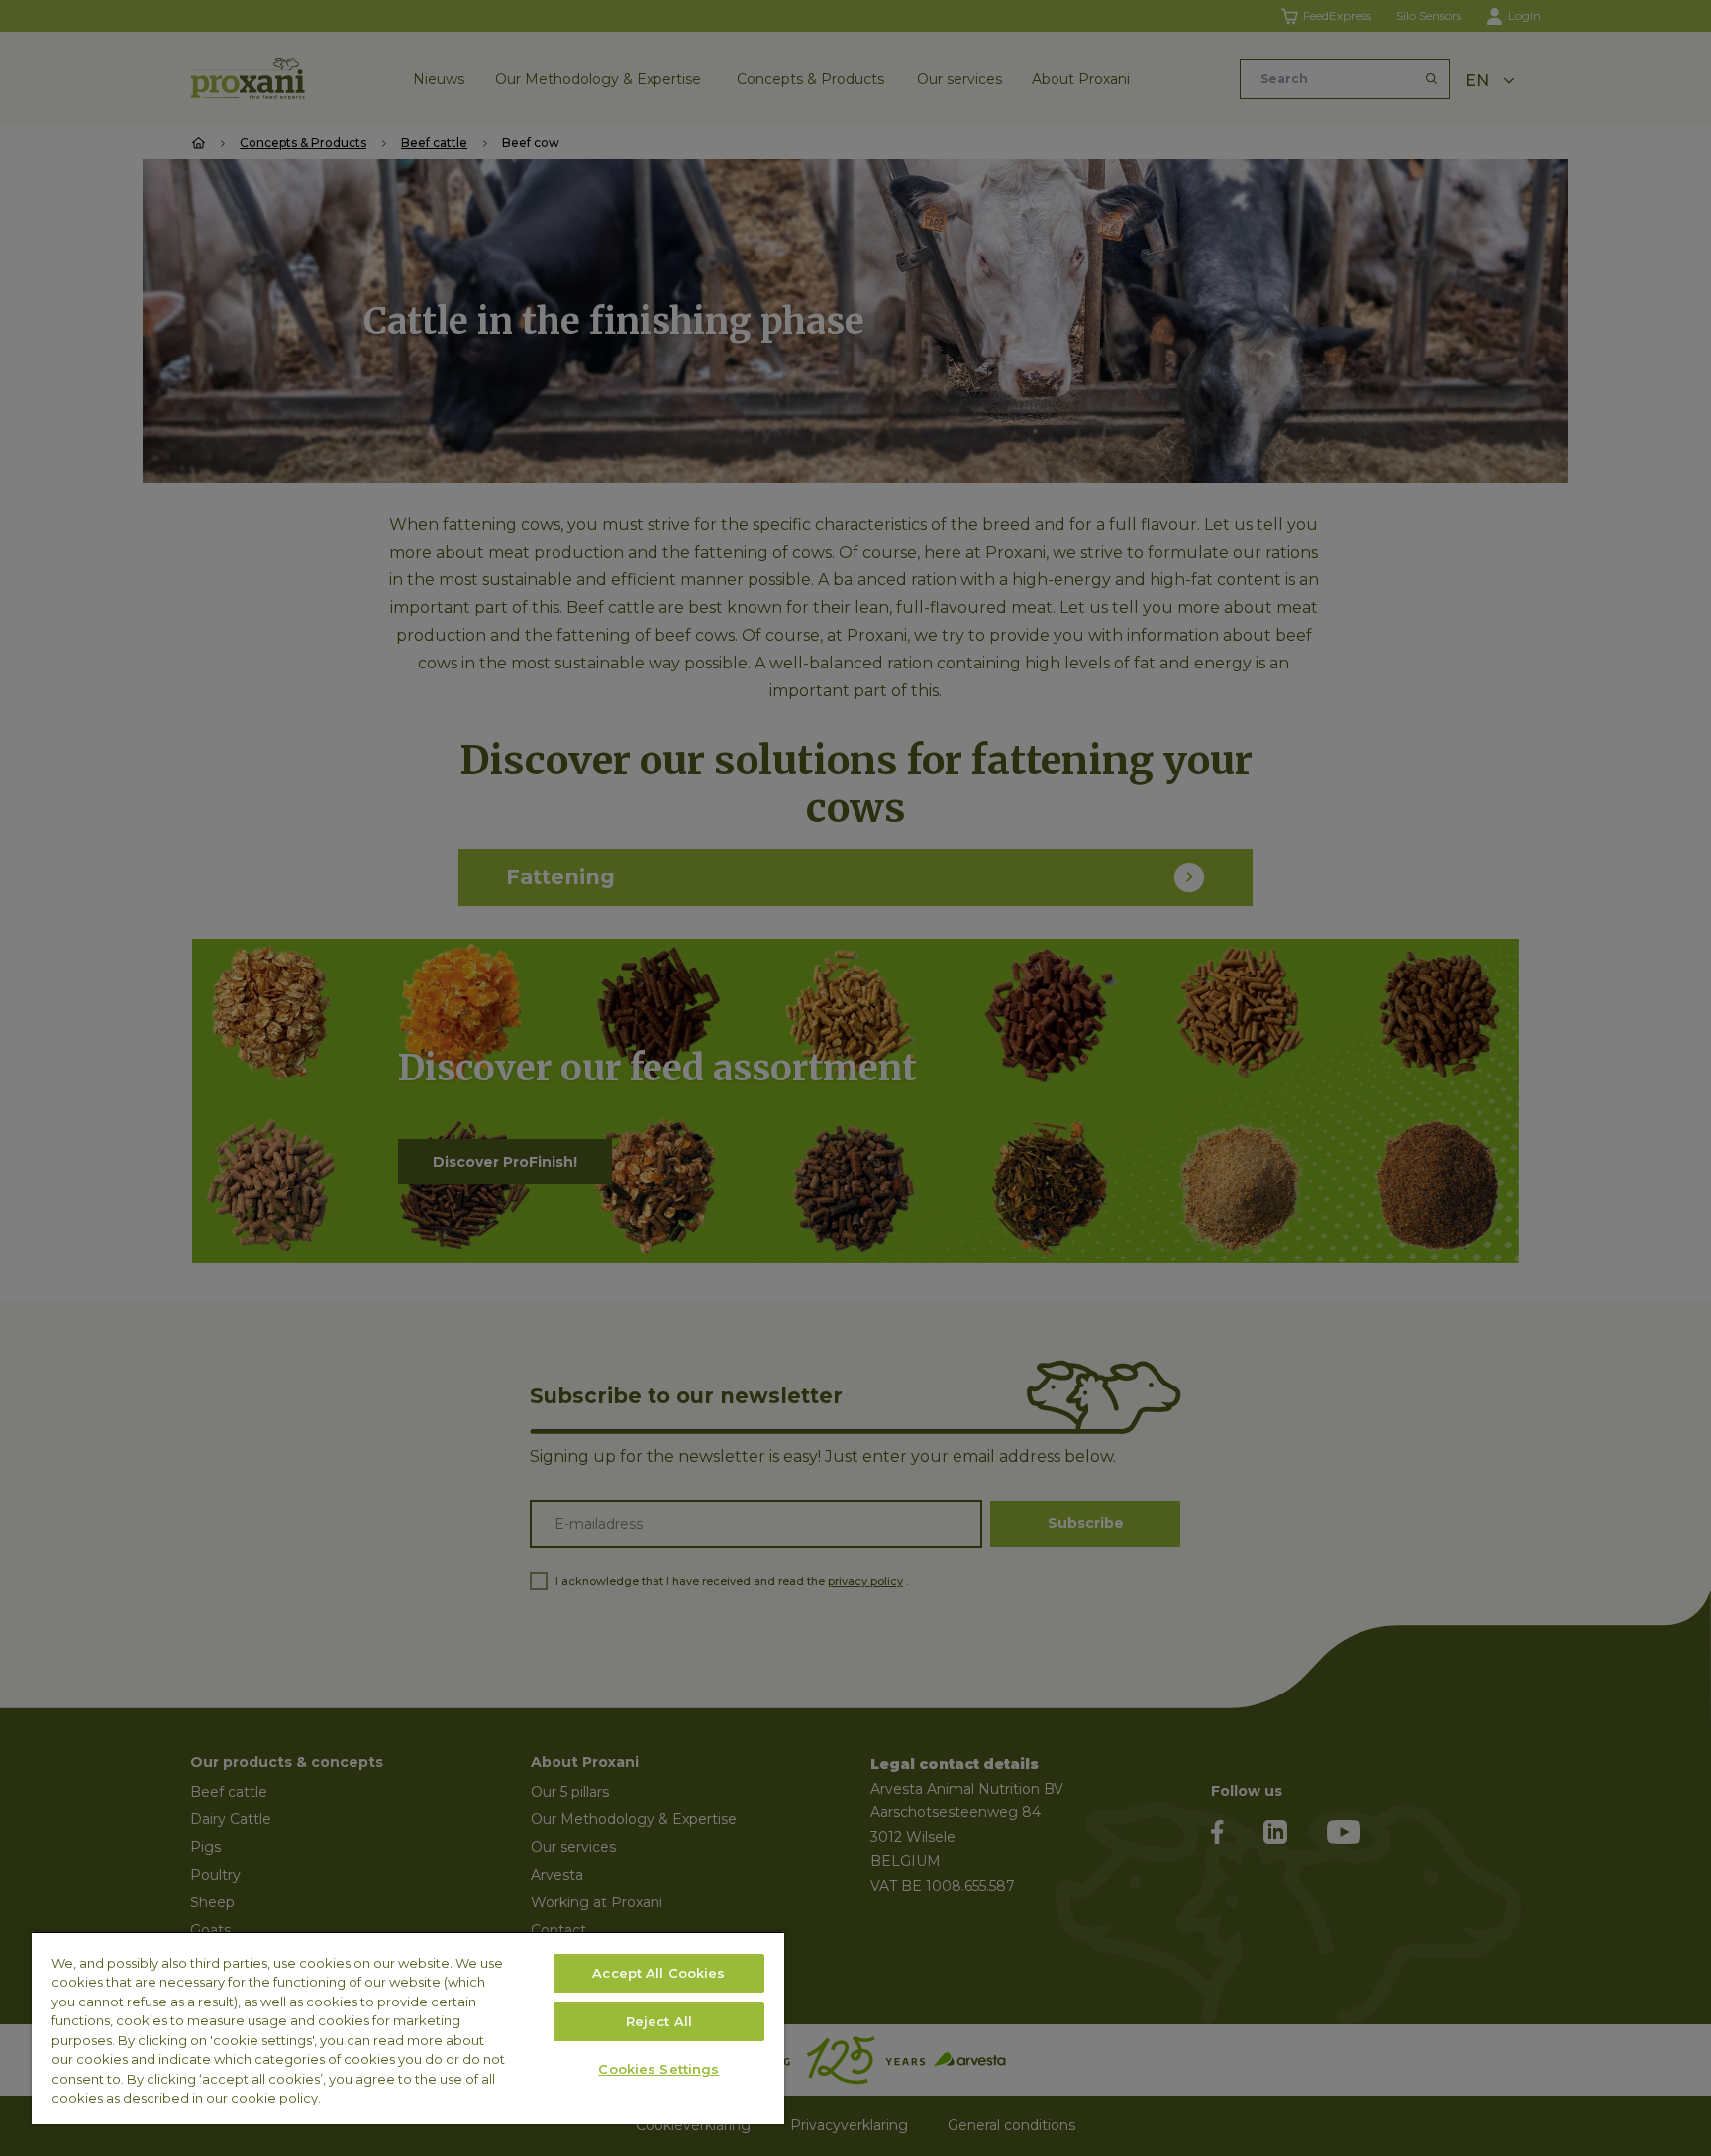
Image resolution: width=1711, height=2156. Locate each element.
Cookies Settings (658, 2069)
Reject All (659, 2021)
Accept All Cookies (658, 1973)
